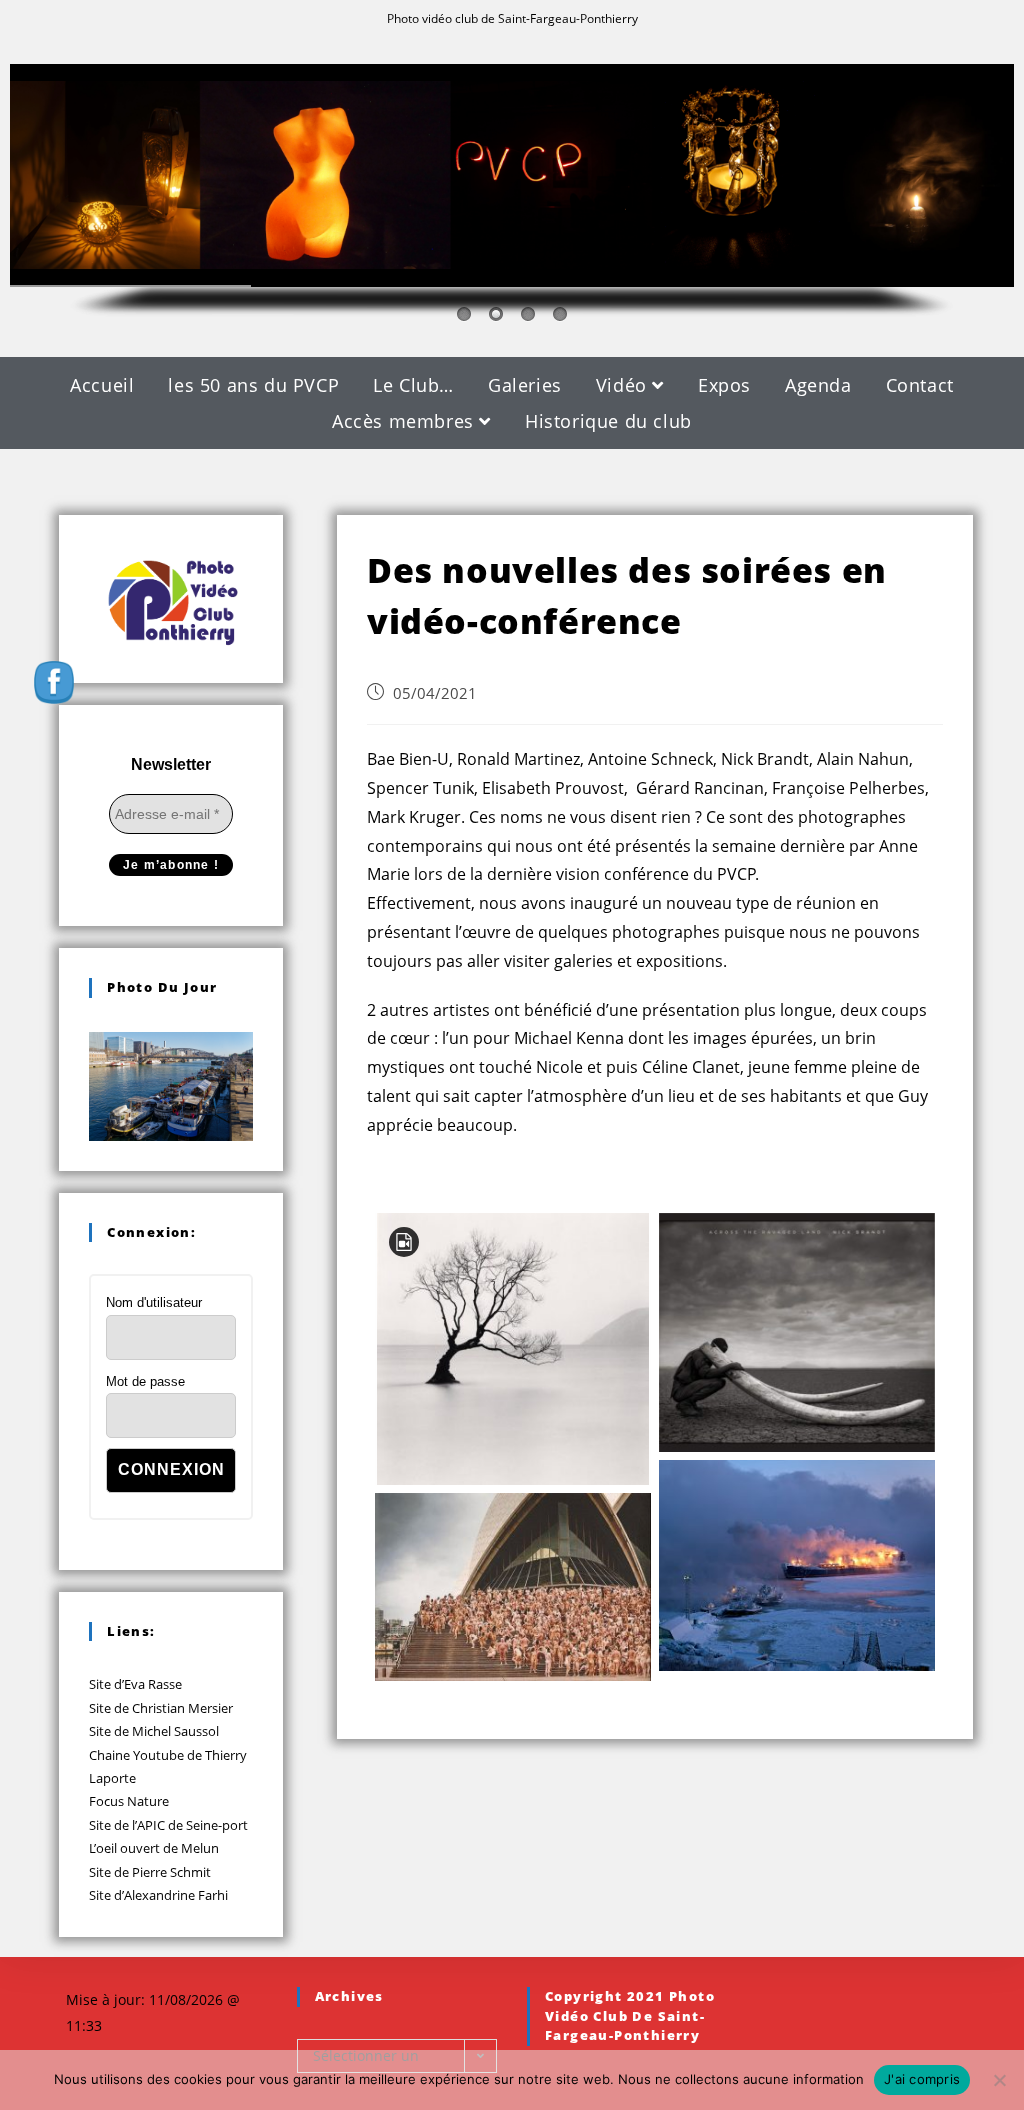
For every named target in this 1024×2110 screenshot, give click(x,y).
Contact (920, 385)
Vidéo (624, 385)
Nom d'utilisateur (154, 1302)
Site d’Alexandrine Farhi (158, 1895)
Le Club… (413, 385)
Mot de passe (145, 1381)
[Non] (999, 2080)
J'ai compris (922, 2079)
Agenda (818, 385)
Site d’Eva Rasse (135, 1684)
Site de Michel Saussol (154, 1731)
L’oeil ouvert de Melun (154, 1848)
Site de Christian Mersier (161, 1708)
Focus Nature (129, 1801)
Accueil (102, 385)
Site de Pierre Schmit (150, 1872)
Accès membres (405, 421)
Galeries (525, 385)
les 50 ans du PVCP (253, 385)
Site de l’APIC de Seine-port (168, 1825)
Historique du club (608, 421)
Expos (724, 385)
